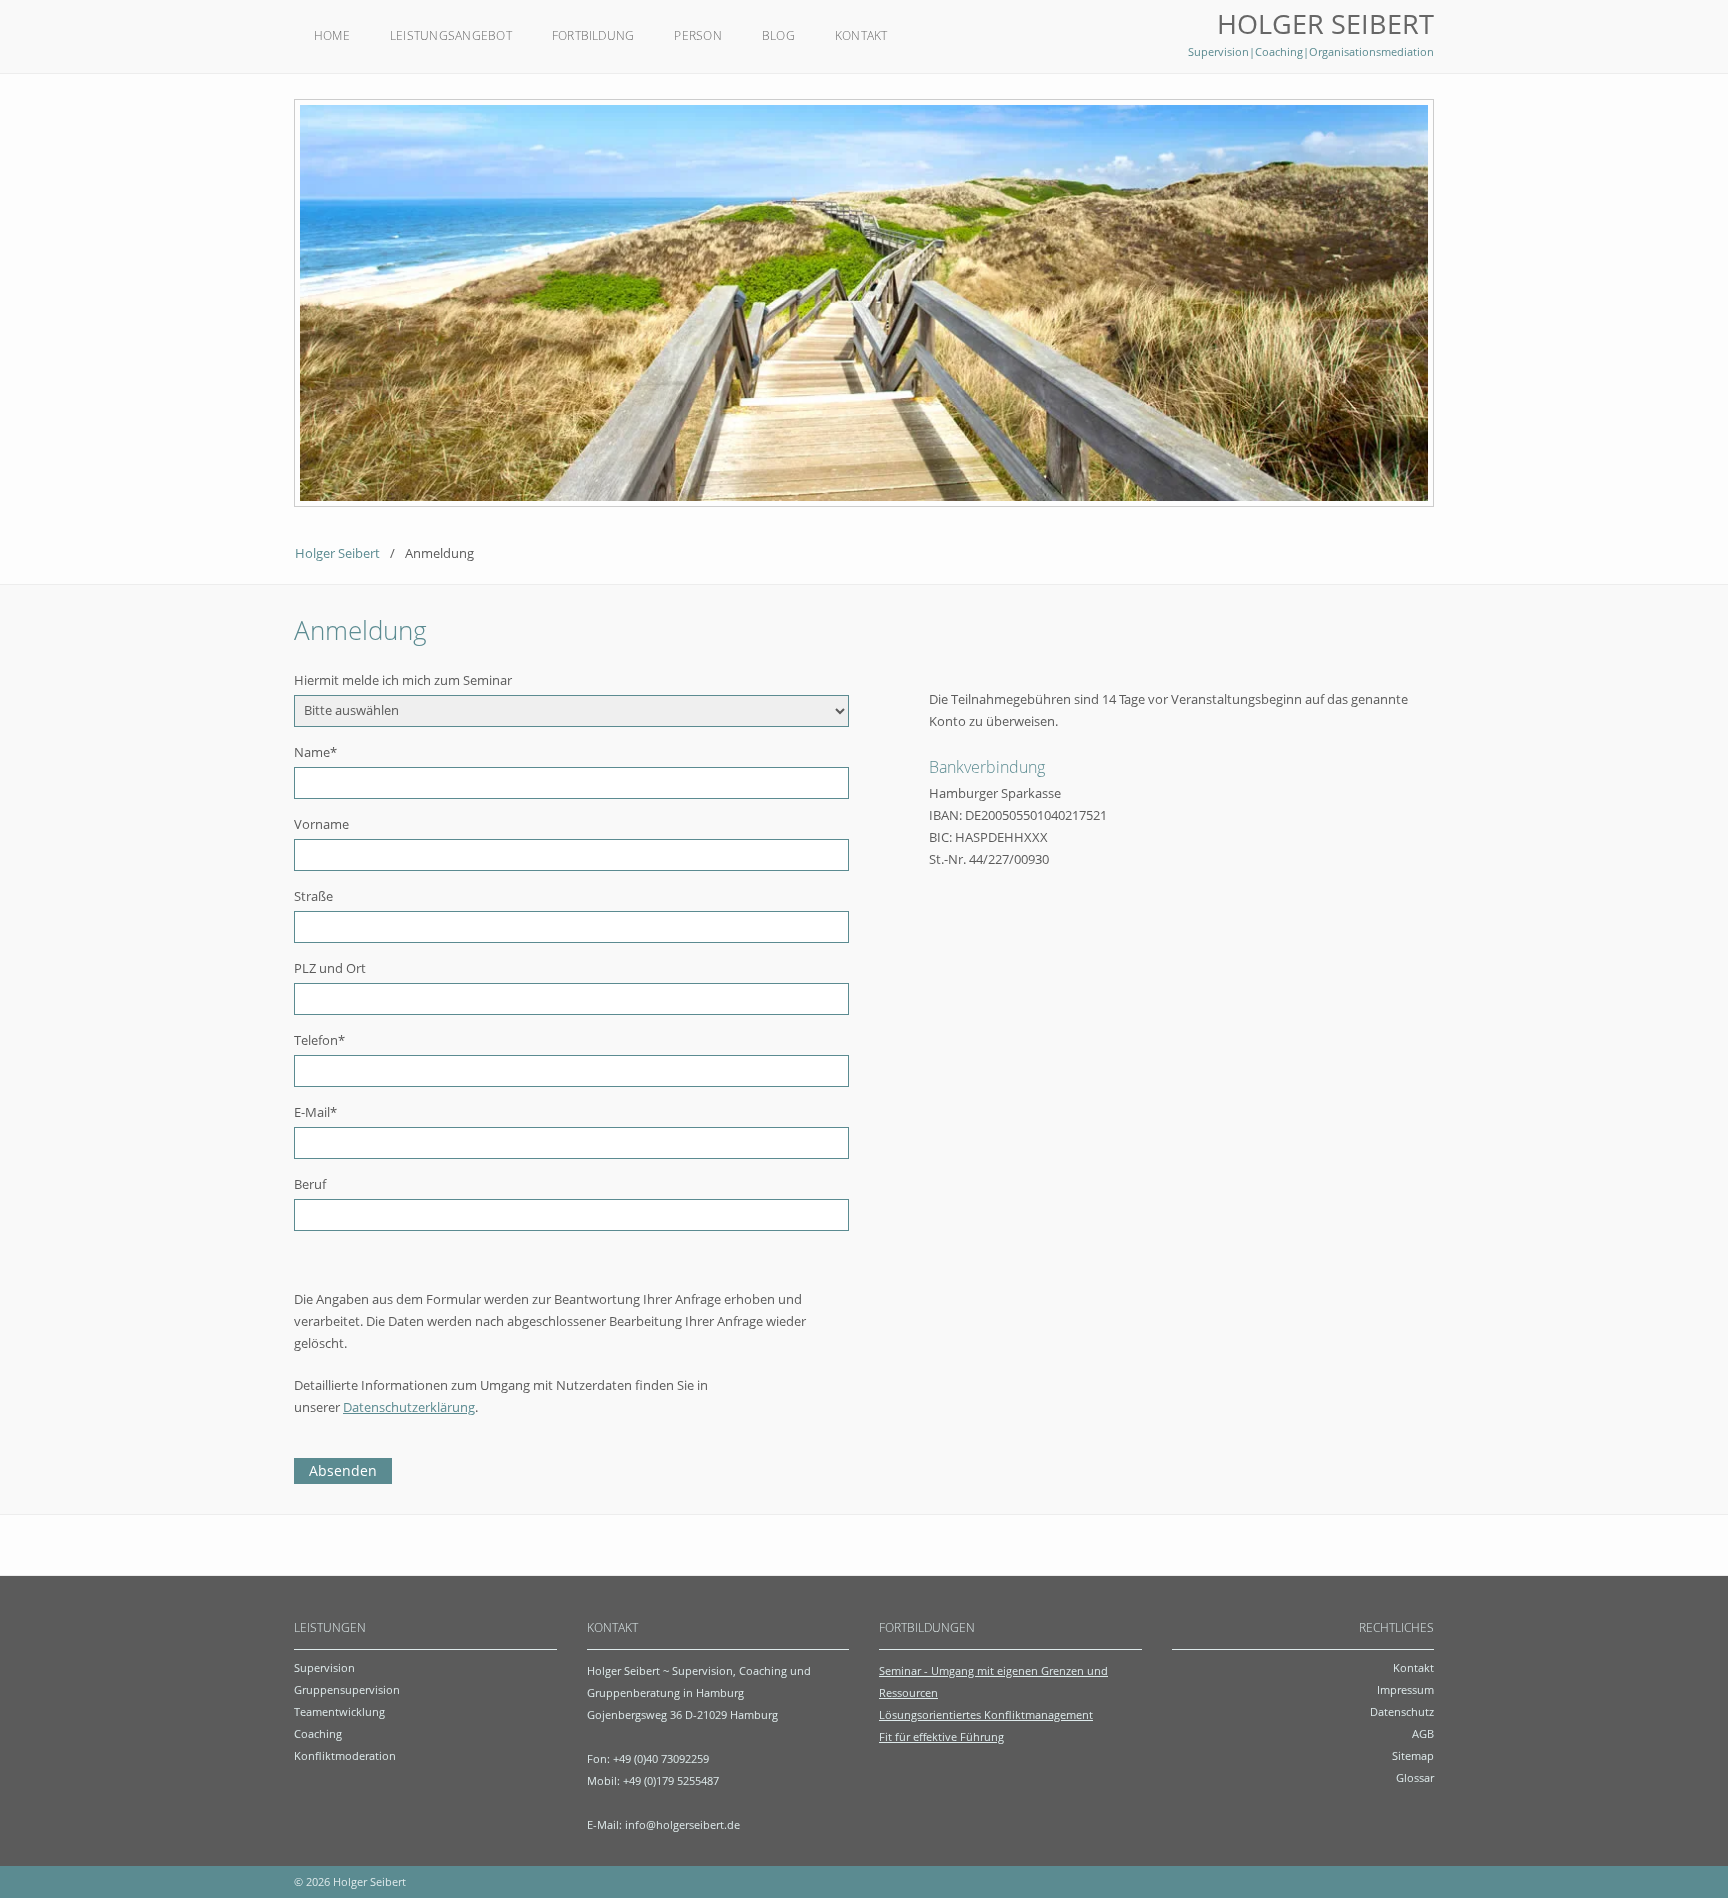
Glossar (1415, 1777)
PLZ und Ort (330, 968)
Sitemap (1413, 1755)
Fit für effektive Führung (941, 1736)
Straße (313, 896)
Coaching (318, 1733)
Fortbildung (593, 35)
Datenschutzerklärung (409, 1407)
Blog (778, 35)
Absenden (343, 1470)
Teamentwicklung (339, 1711)
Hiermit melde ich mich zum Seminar (403, 680)
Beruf (310, 1184)
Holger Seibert (337, 553)
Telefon (319, 1040)
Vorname (321, 824)
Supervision (324, 1667)
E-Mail (315, 1112)
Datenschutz (1402, 1711)
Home (332, 35)
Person (697, 35)
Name (315, 752)
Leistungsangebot (451, 35)
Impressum (1405, 1689)
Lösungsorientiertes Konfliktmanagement (986, 1714)
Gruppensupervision (347, 1689)
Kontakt (861, 35)
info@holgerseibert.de (682, 1824)
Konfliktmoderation (345, 1755)
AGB (1423, 1733)
